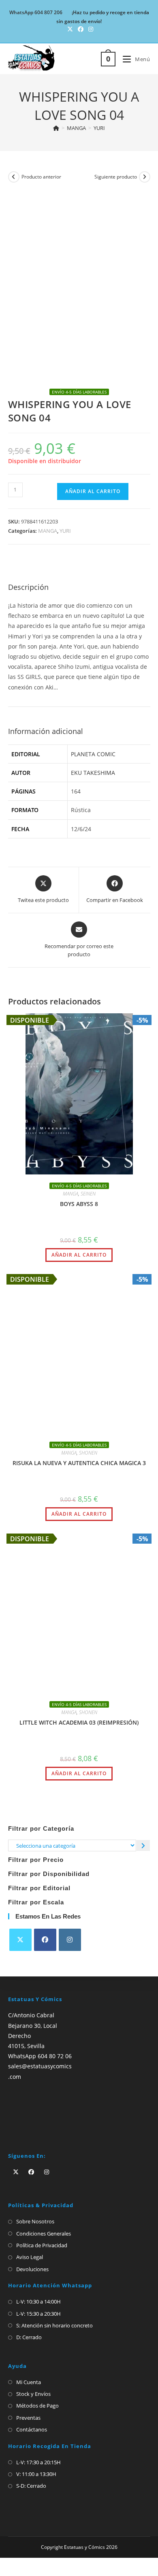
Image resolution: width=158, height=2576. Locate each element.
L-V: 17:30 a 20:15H (38, 2308)
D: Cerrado (29, 2183)
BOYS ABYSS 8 (79, 1204)
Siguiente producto (116, 177)
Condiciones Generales (44, 2079)
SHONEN (88, 1453)
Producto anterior (41, 177)
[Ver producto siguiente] (145, 177)
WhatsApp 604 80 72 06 (40, 1901)
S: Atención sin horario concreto (54, 2171)
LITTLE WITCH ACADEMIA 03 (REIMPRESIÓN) (79, 1568)
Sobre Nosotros (35, 2067)
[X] (20, 1786)
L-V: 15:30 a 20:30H (38, 2159)
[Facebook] (45, 1786)
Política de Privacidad (42, 2091)
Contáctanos (32, 2275)
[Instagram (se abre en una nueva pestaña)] (90, 29)
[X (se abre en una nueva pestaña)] (70, 29)
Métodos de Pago (37, 2251)
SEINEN (88, 1194)
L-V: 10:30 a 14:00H (38, 2147)
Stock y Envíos (33, 2239)
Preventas (28, 2263)
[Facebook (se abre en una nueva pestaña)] (81, 29)
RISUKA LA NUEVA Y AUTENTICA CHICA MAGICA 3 (79, 1463)
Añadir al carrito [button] (79, 1255)
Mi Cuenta (29, 2227)
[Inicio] (56, 128)
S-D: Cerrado (31, 2331)
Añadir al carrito (93, 491)
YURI (99, 128)
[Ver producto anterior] (14, 177)
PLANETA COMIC (93, 754)
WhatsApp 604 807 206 (36, 12)
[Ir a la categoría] (143, 1691)
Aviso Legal (30, 2103)
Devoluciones (32, 2114)
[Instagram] (70, 1786)
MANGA (48, 531)
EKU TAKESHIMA (93, 773)
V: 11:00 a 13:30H (36, 2319)
